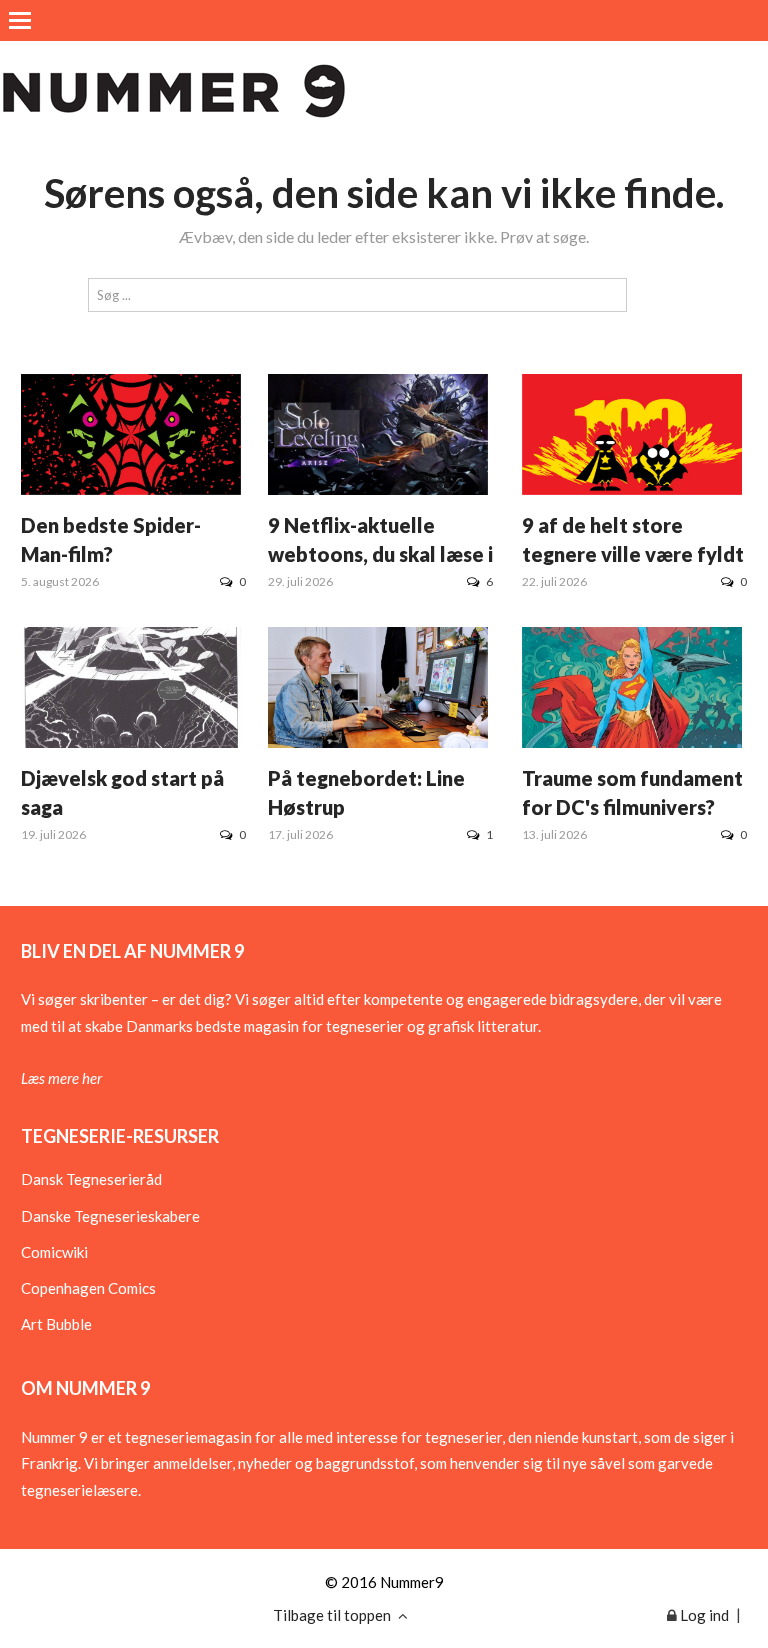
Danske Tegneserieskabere (110, 1216)
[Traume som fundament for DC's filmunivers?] (632, 742)
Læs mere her (61, 1078)
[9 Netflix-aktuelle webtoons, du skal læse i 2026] (378, 489)
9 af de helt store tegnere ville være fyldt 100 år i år (633, 554)
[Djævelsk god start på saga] (131, 742)
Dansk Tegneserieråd (91, 1179)
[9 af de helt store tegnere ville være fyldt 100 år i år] (632, 489)
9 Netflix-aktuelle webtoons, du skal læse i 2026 (380, 554)
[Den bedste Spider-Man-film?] (131, 489)
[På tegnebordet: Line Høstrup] (378, 742)
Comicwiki (54, 1252)
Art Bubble (56, 1324)
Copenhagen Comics (88, 1288)
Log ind (703, 1615)
